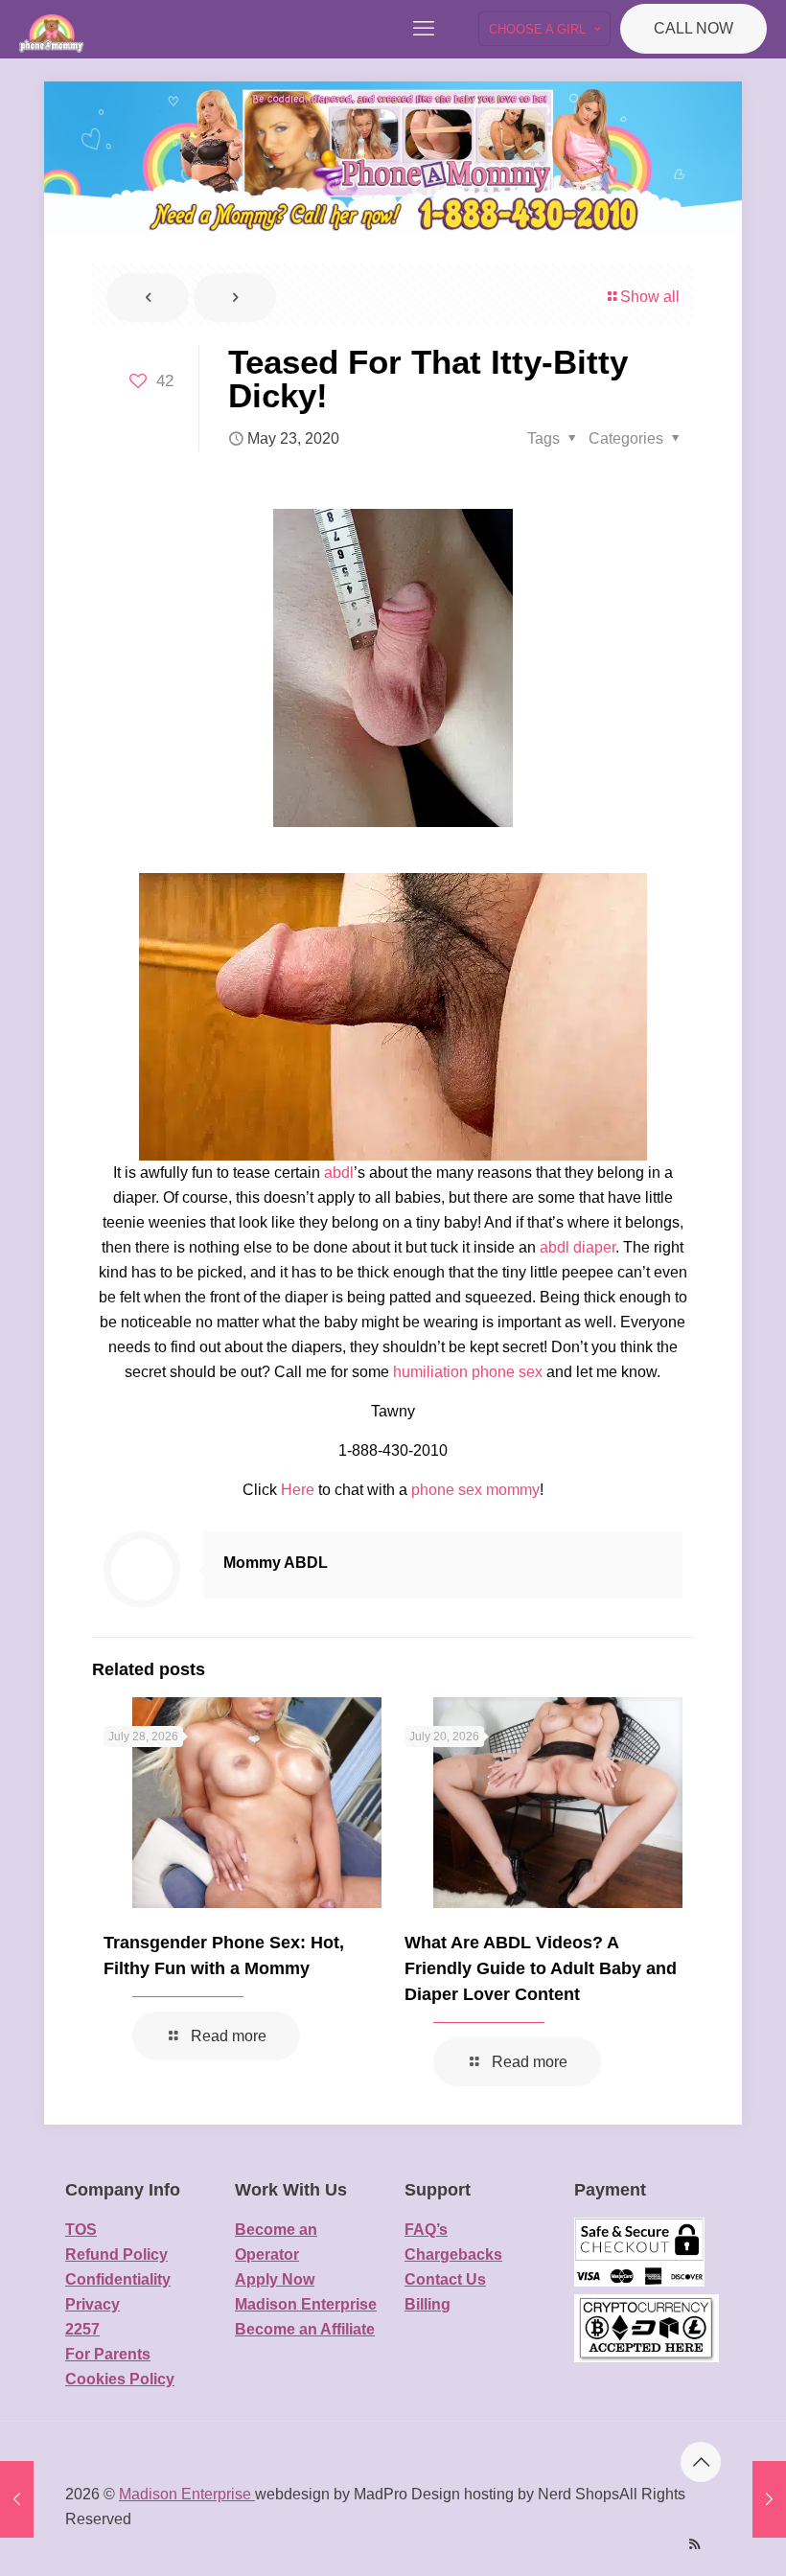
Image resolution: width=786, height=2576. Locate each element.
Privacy (92, 2304)
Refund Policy (116, 2254)
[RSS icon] (694, 2544)
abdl (339, 1173)
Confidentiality (118, 2279)
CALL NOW (694, 28)
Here (298, 1490)
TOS (81, 2230)
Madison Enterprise (306, 2304)
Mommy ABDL (276, 1563)
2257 (82, 2329)
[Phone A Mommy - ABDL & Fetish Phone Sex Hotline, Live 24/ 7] (52, 29)
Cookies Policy (120, 2379)
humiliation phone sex (468, 1372)
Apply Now (275, 2279)
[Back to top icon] (701, 2462)
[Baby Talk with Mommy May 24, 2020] (769, 2499)
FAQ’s (426, 2230)
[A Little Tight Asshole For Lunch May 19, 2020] (17, 2499)
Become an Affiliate (305, 2329)
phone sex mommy (475, 1490)
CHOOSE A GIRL (537, 29)
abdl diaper (578, 1247)
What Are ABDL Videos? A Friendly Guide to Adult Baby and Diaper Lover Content (541, 1968)
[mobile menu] (424, 29)
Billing (428, 2304)
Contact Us (445, 2279)
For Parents (108, 2354)
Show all (650, 297)
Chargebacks (453, 2254)
